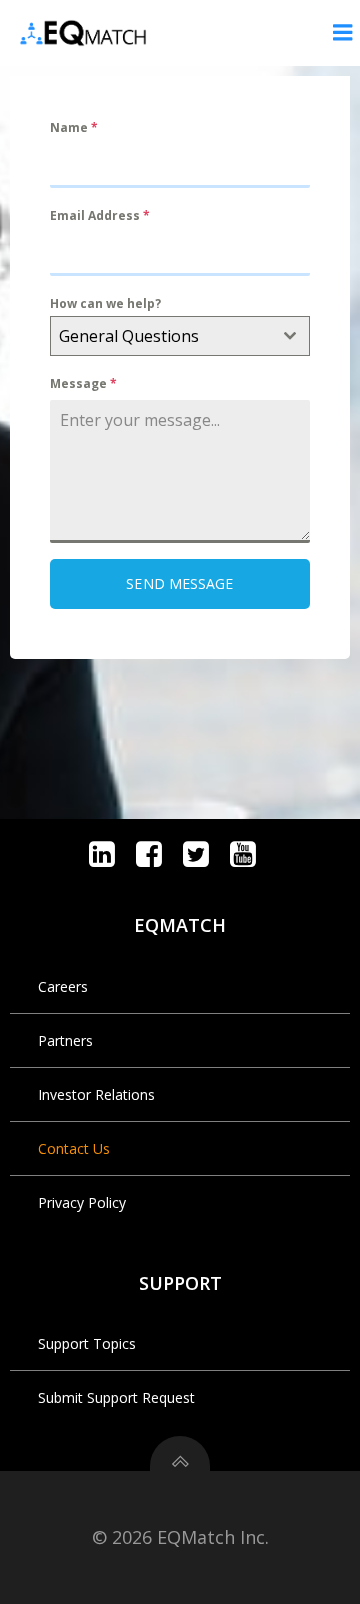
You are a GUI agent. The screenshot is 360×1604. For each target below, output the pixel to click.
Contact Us (74, 1148)
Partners (65, 1040)
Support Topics (87, 1343)
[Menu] (343, 33)
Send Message (179, 583)
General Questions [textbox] (129, 336)
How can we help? (105, 303)
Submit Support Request (116, 1397)
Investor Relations (96, 1094)
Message (83, 383)
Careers (63, 986)
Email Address (100, 215)
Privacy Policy (82, 1202)
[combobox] (180, 336)
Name (74, 127)
